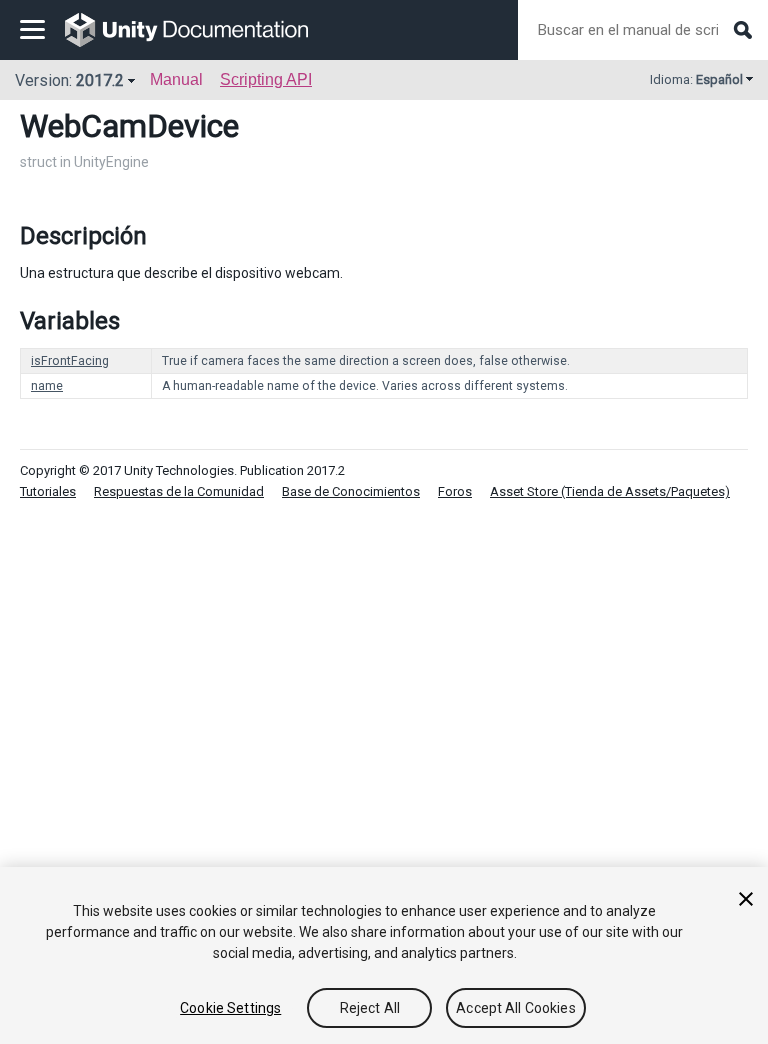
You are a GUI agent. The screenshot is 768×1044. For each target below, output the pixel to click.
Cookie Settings (230, 1008)
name (47, 386)
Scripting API (266, 79)
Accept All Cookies (516, 1008)
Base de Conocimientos (351, 491)
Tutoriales (48, 491)
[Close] (746, 899)
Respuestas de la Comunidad (179, 491)
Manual (176, 79)
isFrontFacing (70, 361)
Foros (455, 491)
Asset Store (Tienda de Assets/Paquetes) (610, 491)
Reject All (370, 1008)
